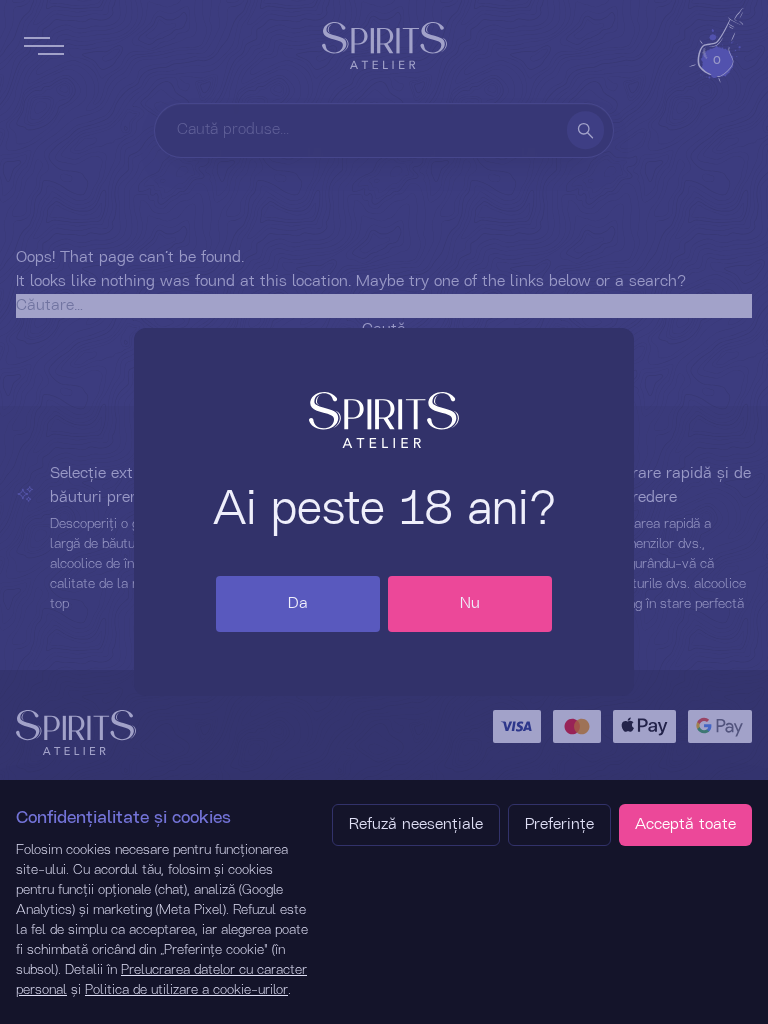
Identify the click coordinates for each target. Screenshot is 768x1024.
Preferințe (559, 825)
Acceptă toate (685, 825)
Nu (470, 604)
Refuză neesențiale (416, 825)
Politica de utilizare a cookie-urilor (186, 990)
